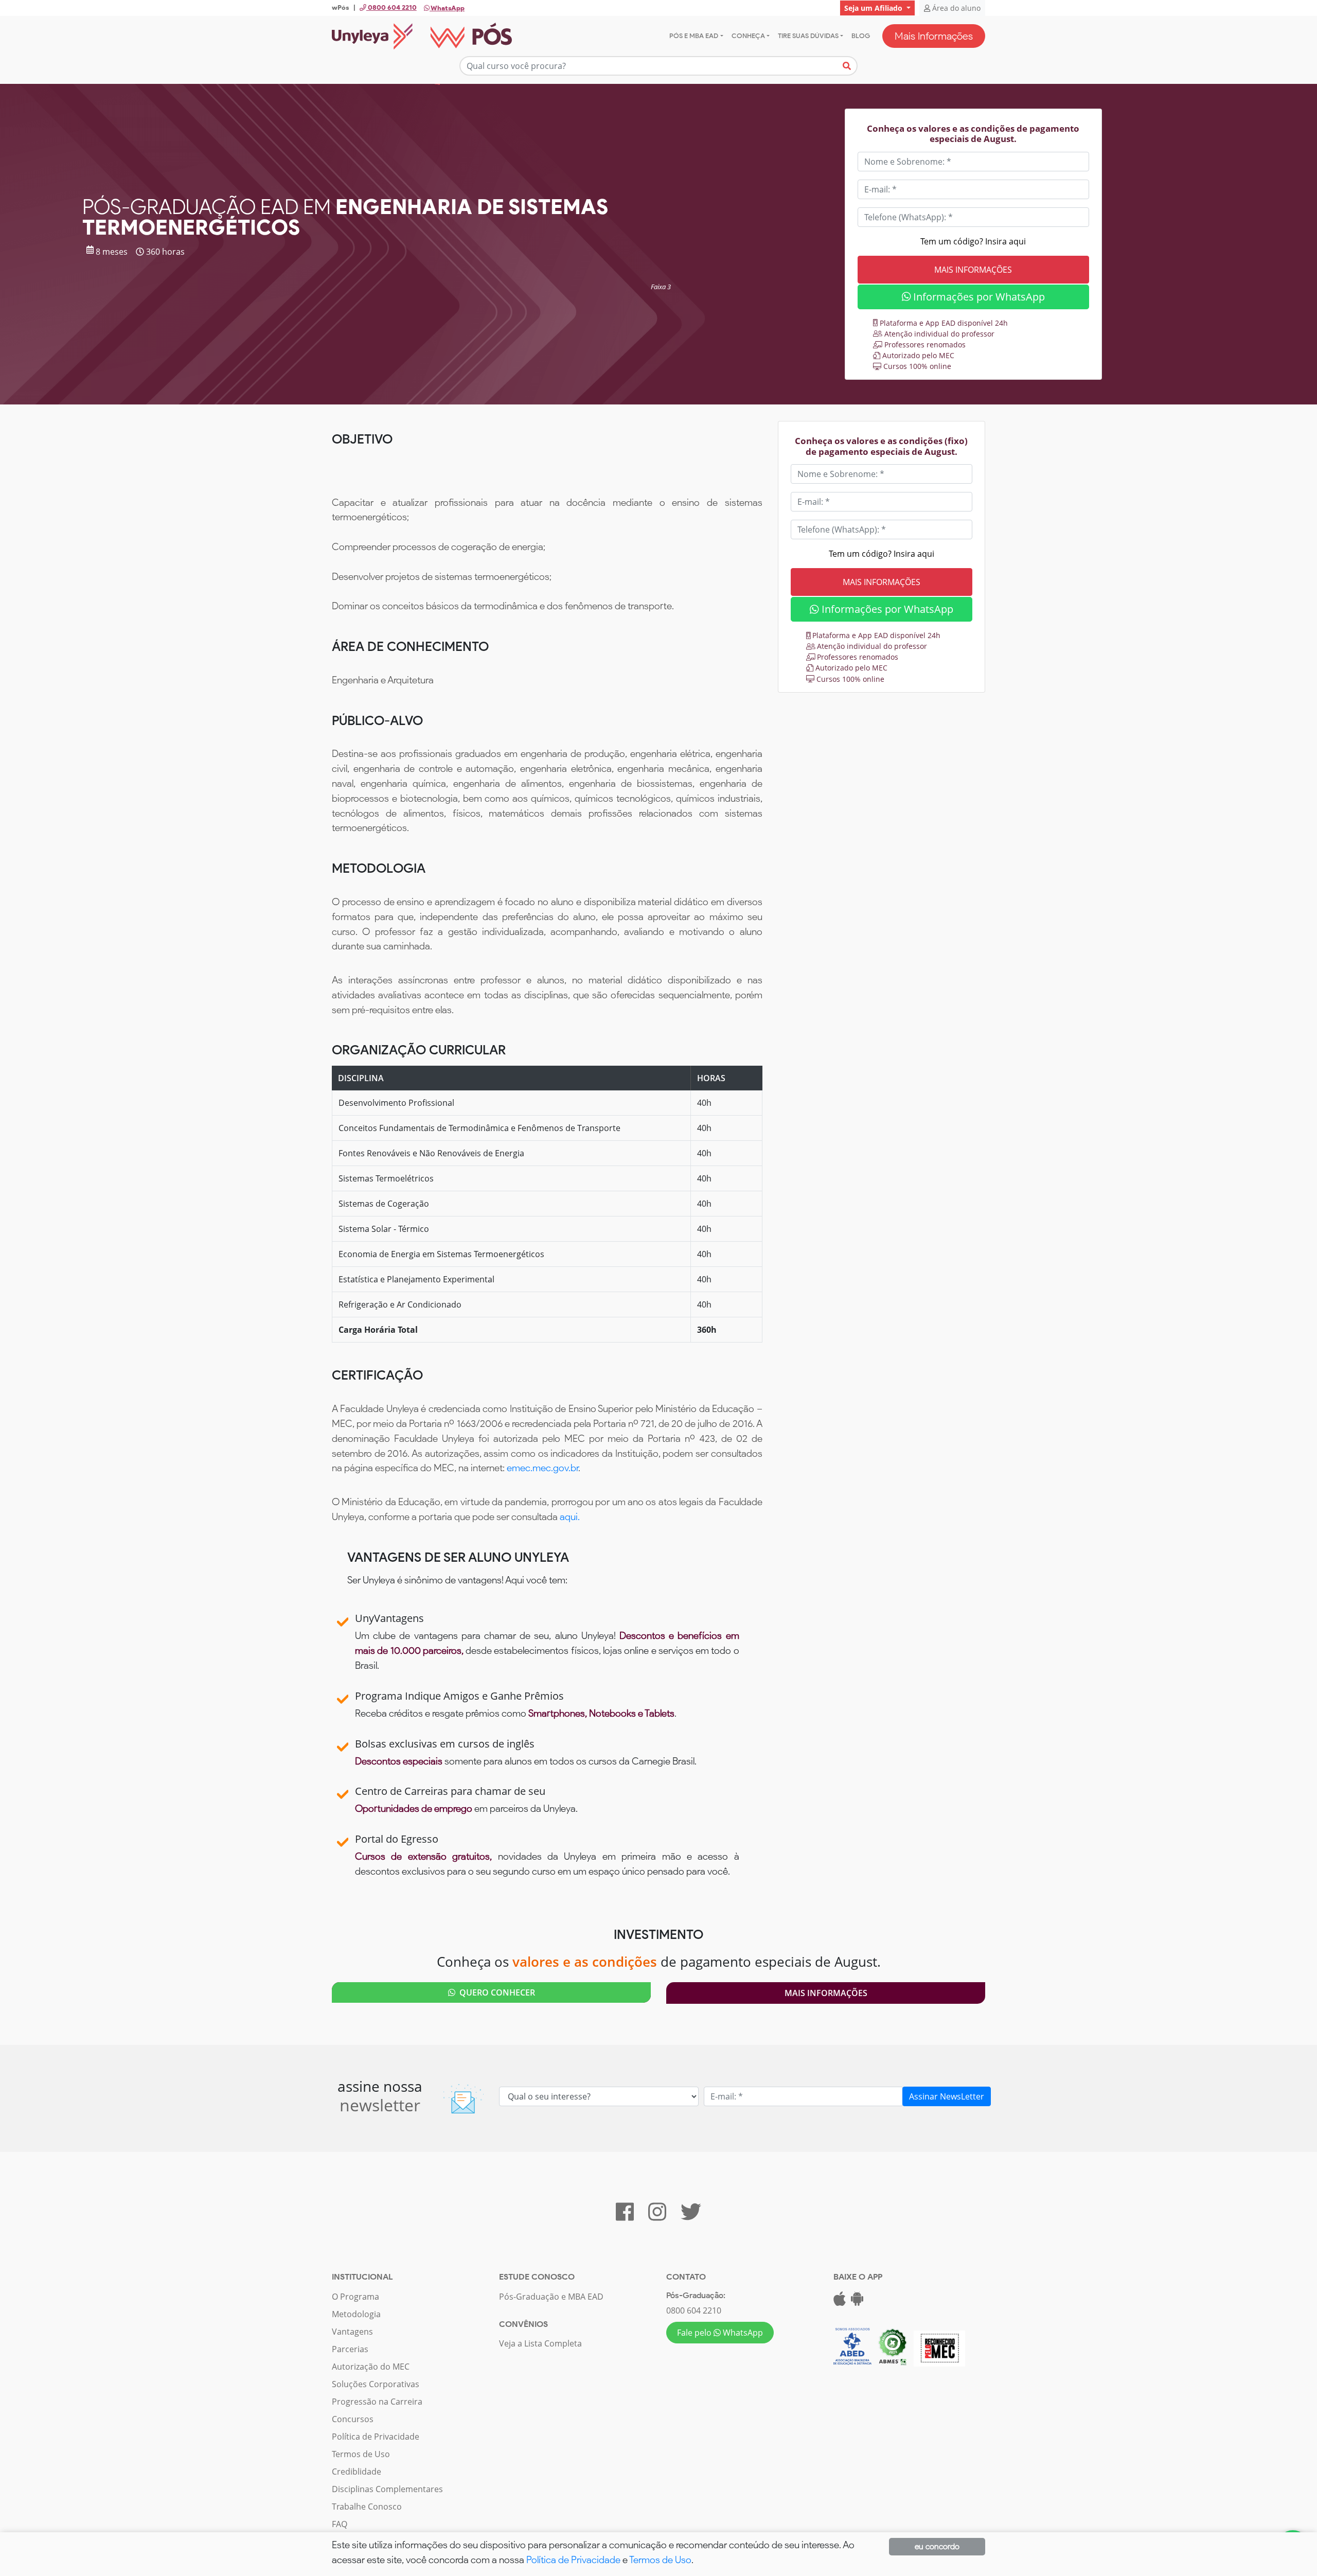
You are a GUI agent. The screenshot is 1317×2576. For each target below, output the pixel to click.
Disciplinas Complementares (387, 2489)
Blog (861, 36)
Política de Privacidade (376, 2437)
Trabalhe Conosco (367, 2507)
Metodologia (356, 2314)
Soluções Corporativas (376, 2384)
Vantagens (352, 2332)
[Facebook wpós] (625, 2216)
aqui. (570, 1517)
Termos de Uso (361, 2454)
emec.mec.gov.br (542, 1468)
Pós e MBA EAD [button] (694, 36)
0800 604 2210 (694, 2310)
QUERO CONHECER (495, 1992)
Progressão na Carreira (377, 2402)
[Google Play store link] (857, 2302)
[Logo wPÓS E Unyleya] (422, 36)
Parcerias (350, 2349)
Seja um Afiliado (874, 8)
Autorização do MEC (371, 2367)
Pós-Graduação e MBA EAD (551, 2297)
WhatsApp (447, 8)
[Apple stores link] (840, 2302)
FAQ (340, 2524)
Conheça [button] (748, 36)
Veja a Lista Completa (540, 2343)
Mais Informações (934, 36)
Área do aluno (955, 8)
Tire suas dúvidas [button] (808, 36)
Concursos (353, 2419)
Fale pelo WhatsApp (720, 2333)
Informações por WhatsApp (978, 297)
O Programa (355, 2297)
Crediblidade (357, 2472)
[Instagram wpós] (657, 2216)
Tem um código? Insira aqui (973, 241)
